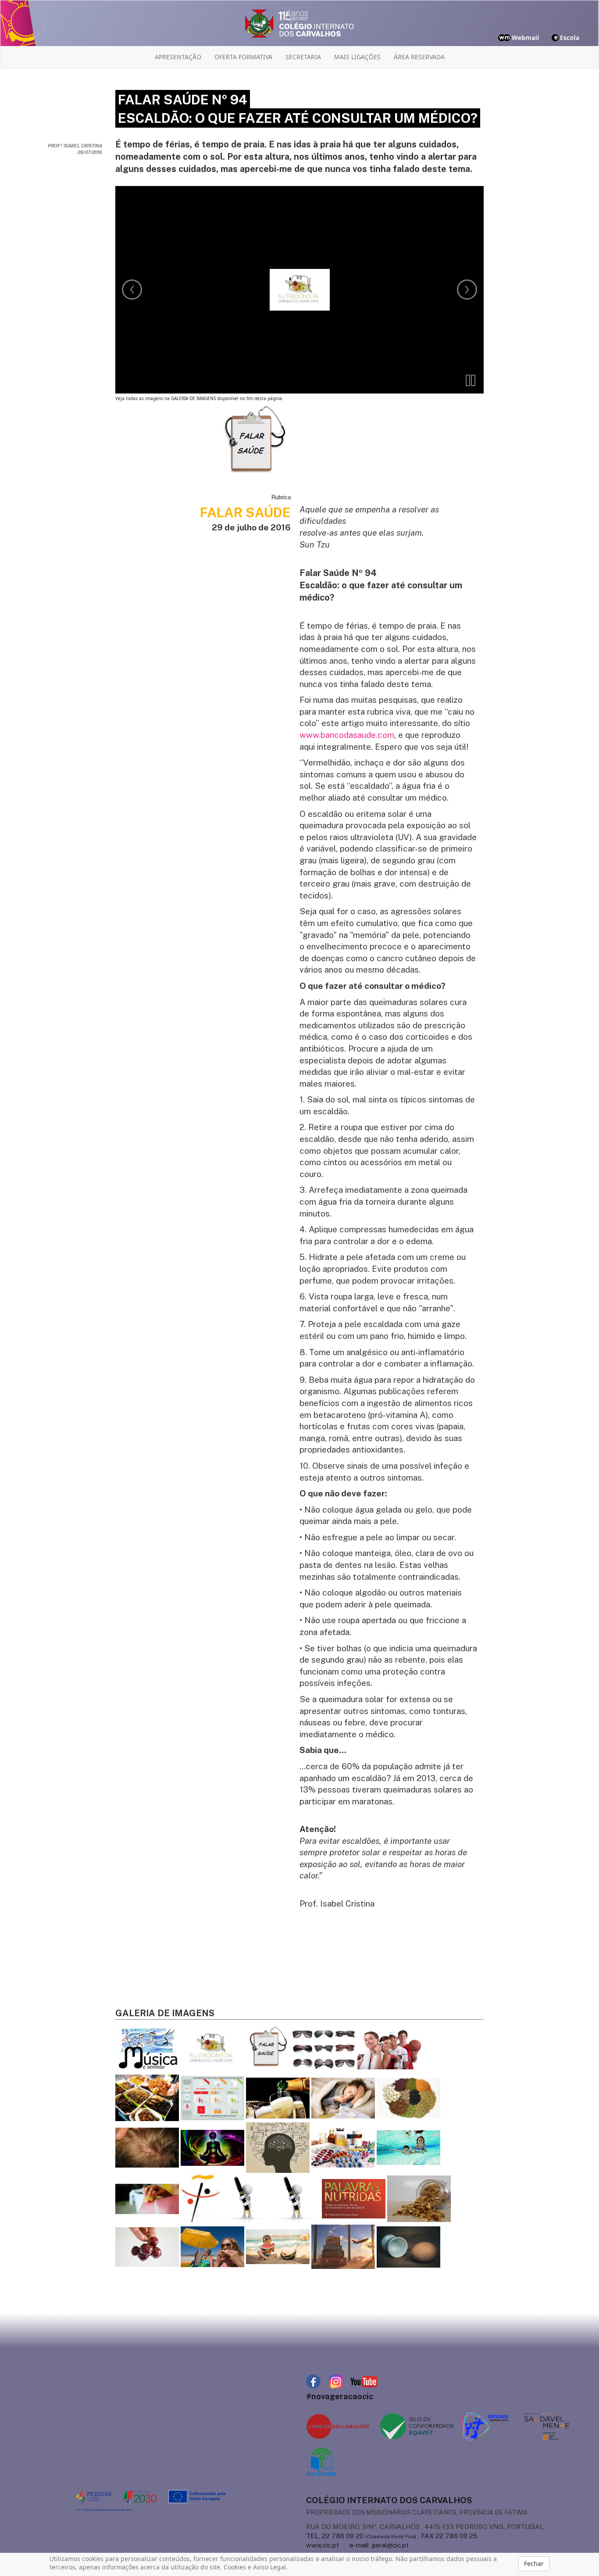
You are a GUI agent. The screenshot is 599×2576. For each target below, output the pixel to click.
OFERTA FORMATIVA (243, 57)
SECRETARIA (303, 57)
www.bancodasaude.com (347, 735)
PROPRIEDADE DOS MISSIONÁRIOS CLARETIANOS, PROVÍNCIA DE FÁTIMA (417, 2512)
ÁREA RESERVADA (419, 57)
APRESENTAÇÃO (178, 57)
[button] (471, 380)
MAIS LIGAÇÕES (357, 57)
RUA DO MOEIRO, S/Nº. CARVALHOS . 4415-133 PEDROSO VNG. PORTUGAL (425, 2527)
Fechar (534, 2563)
